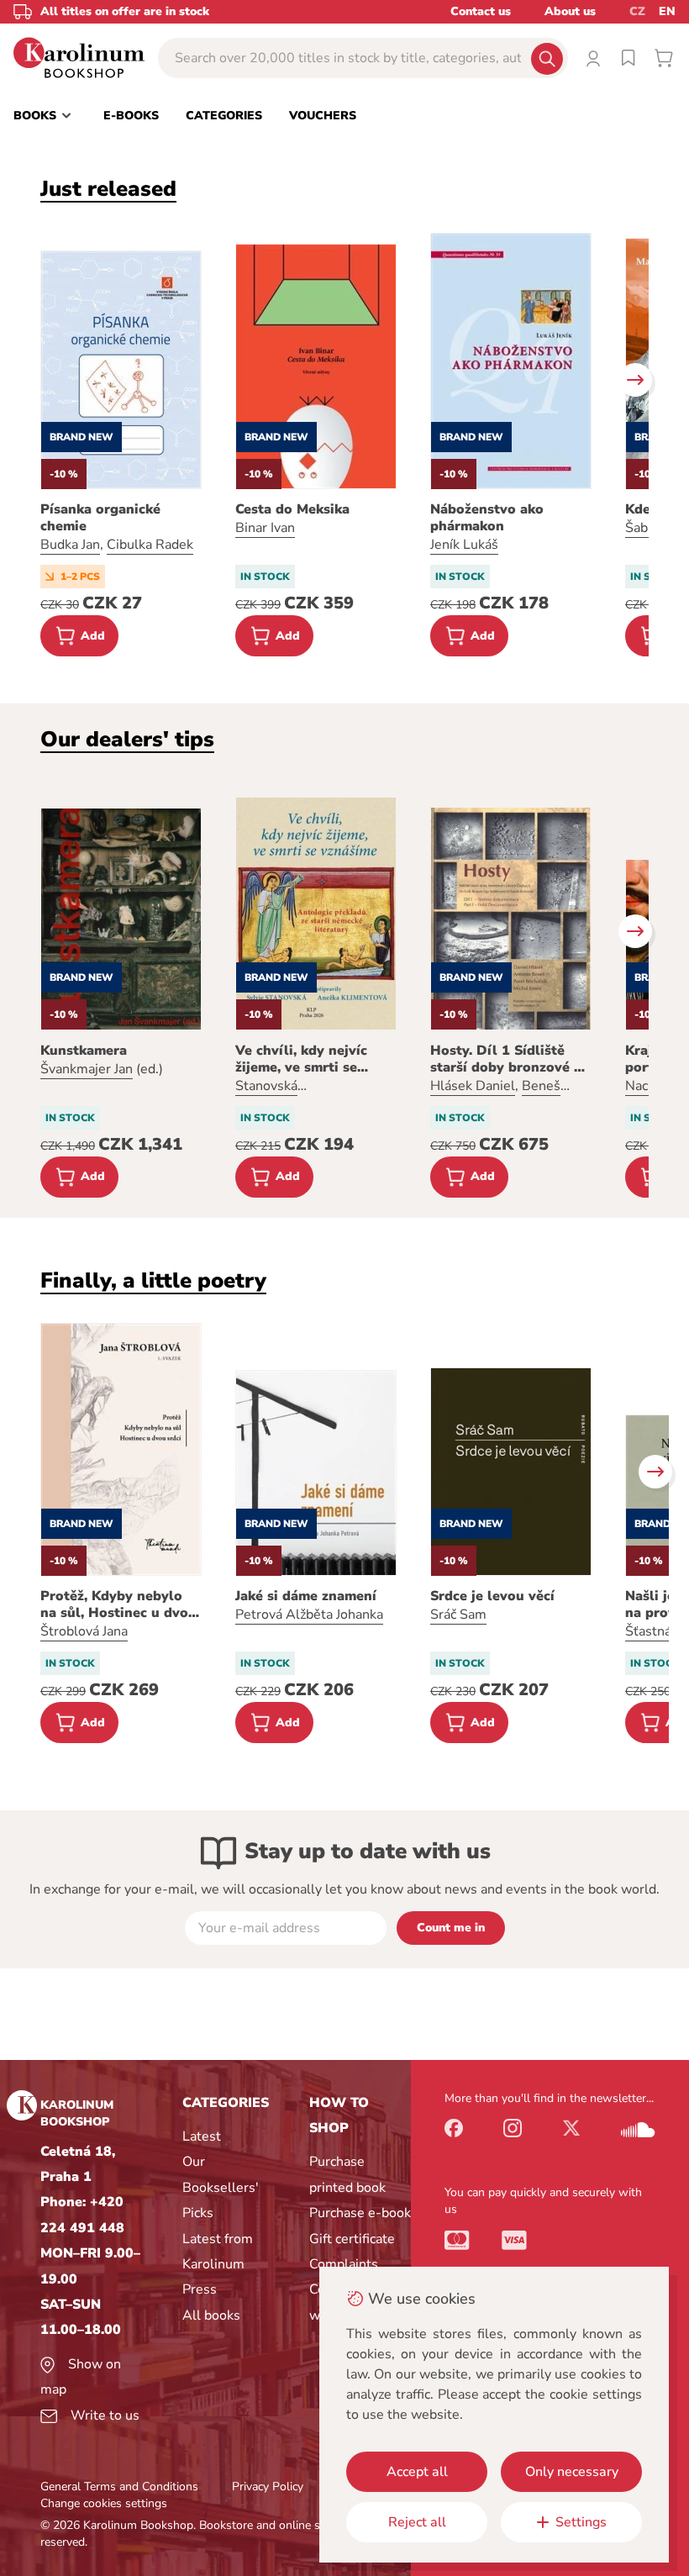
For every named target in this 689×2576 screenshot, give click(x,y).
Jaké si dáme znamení (306, 1596)
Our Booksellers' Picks (221, 2187)
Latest (202, 2136)
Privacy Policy (268, 2486)
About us (570, 11)
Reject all (417, 2522)
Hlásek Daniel (473, 1086)
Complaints (344, 2264)
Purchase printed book (347, 2174)
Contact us (481, 11)
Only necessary (572, 2472)
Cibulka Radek (150, 545)
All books (211, 2315)
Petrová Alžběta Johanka (309, 1615)
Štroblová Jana (84, 1631)
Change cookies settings (104, 2503)
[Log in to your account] (593, 58)
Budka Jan (70, 545)
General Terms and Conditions (119, 2486)
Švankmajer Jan (87, 1069)
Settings (581, 2522)
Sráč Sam (458, 1615)
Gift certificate (352, 2239)
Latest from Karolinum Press (218, 2265)
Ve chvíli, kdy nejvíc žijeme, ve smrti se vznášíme (301, 1059)
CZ (637, 11)
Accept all (417, 2472)
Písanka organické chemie (100, 518)
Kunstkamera (84, 1051)
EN (667, 11)
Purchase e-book (360, 2213)
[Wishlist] (629, 58)
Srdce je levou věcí (492, 1596)
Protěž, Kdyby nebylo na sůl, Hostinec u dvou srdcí (118, 1604)
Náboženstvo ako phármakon (487, 518)
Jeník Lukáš (464, 545)
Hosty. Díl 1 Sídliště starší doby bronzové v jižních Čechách (506, 1059)
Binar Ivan (265, 528)
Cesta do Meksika (292, 509)
